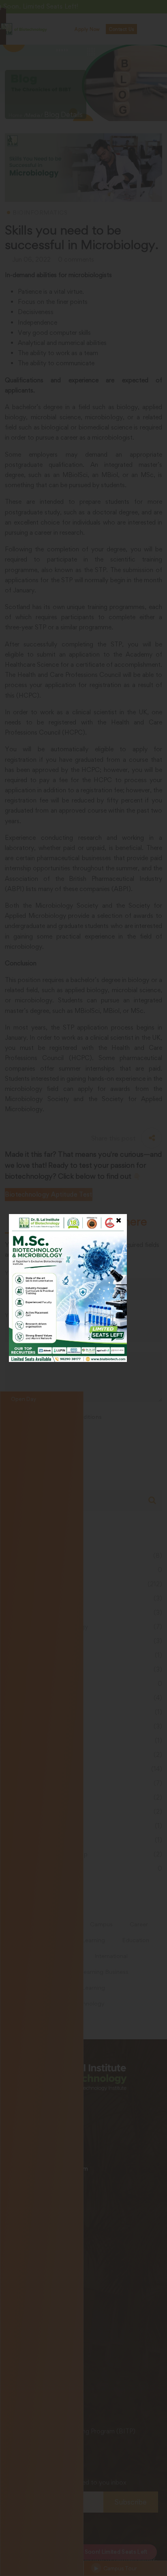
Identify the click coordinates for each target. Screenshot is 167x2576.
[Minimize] (156, 12)
